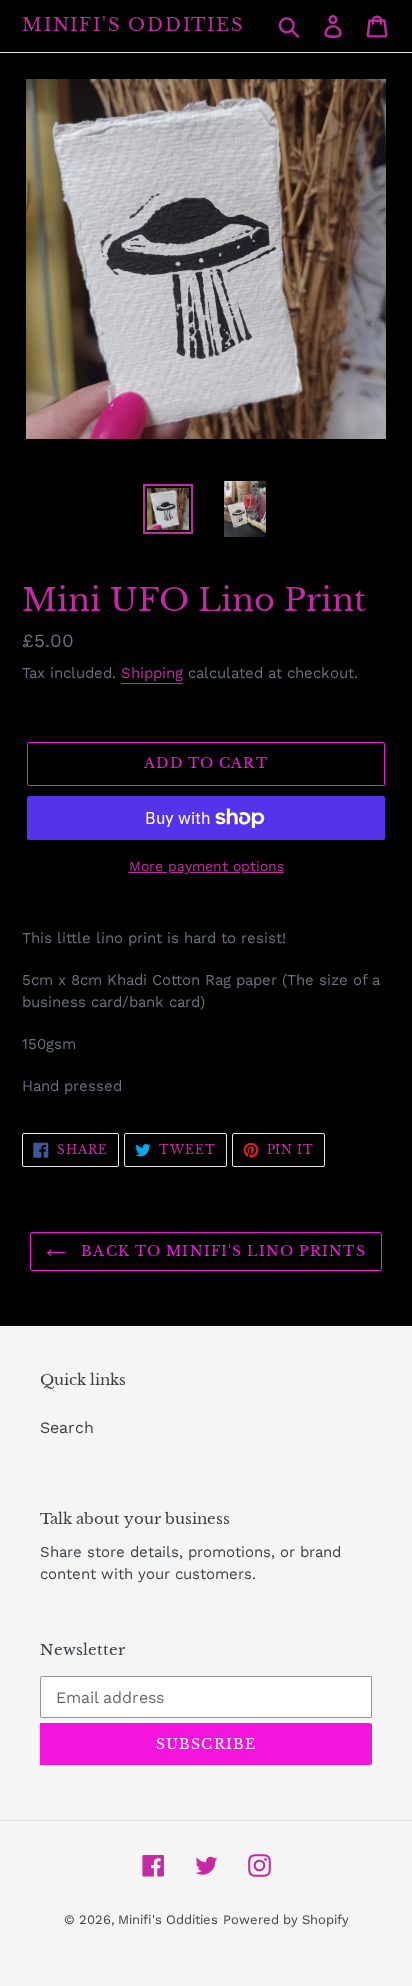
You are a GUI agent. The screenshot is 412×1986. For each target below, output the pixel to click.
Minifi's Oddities (133, 25)
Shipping (152, 673)
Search (67, 1427)
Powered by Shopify (286, 1919)
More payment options (206, 866)
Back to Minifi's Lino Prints (220, 1251)
